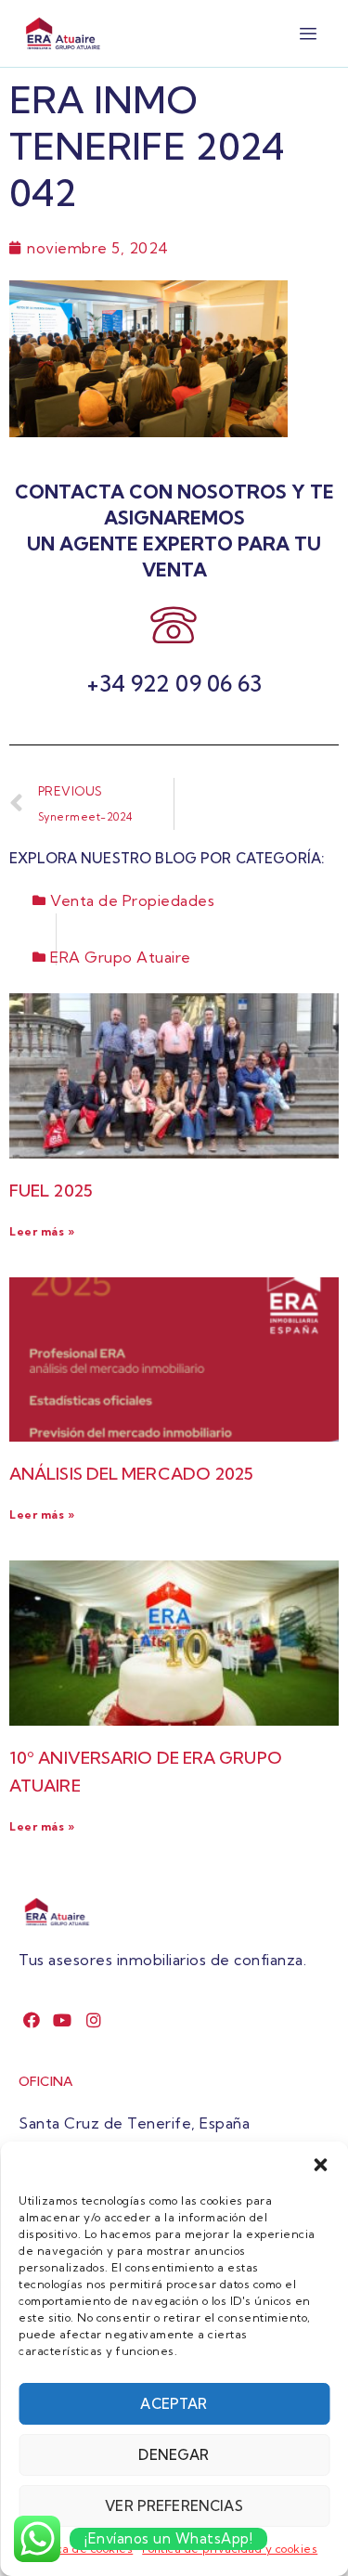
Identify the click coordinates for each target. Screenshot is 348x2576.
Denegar (174, 2455)
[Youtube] (63, 2020)
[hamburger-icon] (309, 34)
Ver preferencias (174, 2506)
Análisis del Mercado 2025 (132, 1474)
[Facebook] (32, 2020)
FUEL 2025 (51, 1191)
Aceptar (174, 2404)
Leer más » (42, 1231)
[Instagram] (94, 2020)
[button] (320, 2165)
